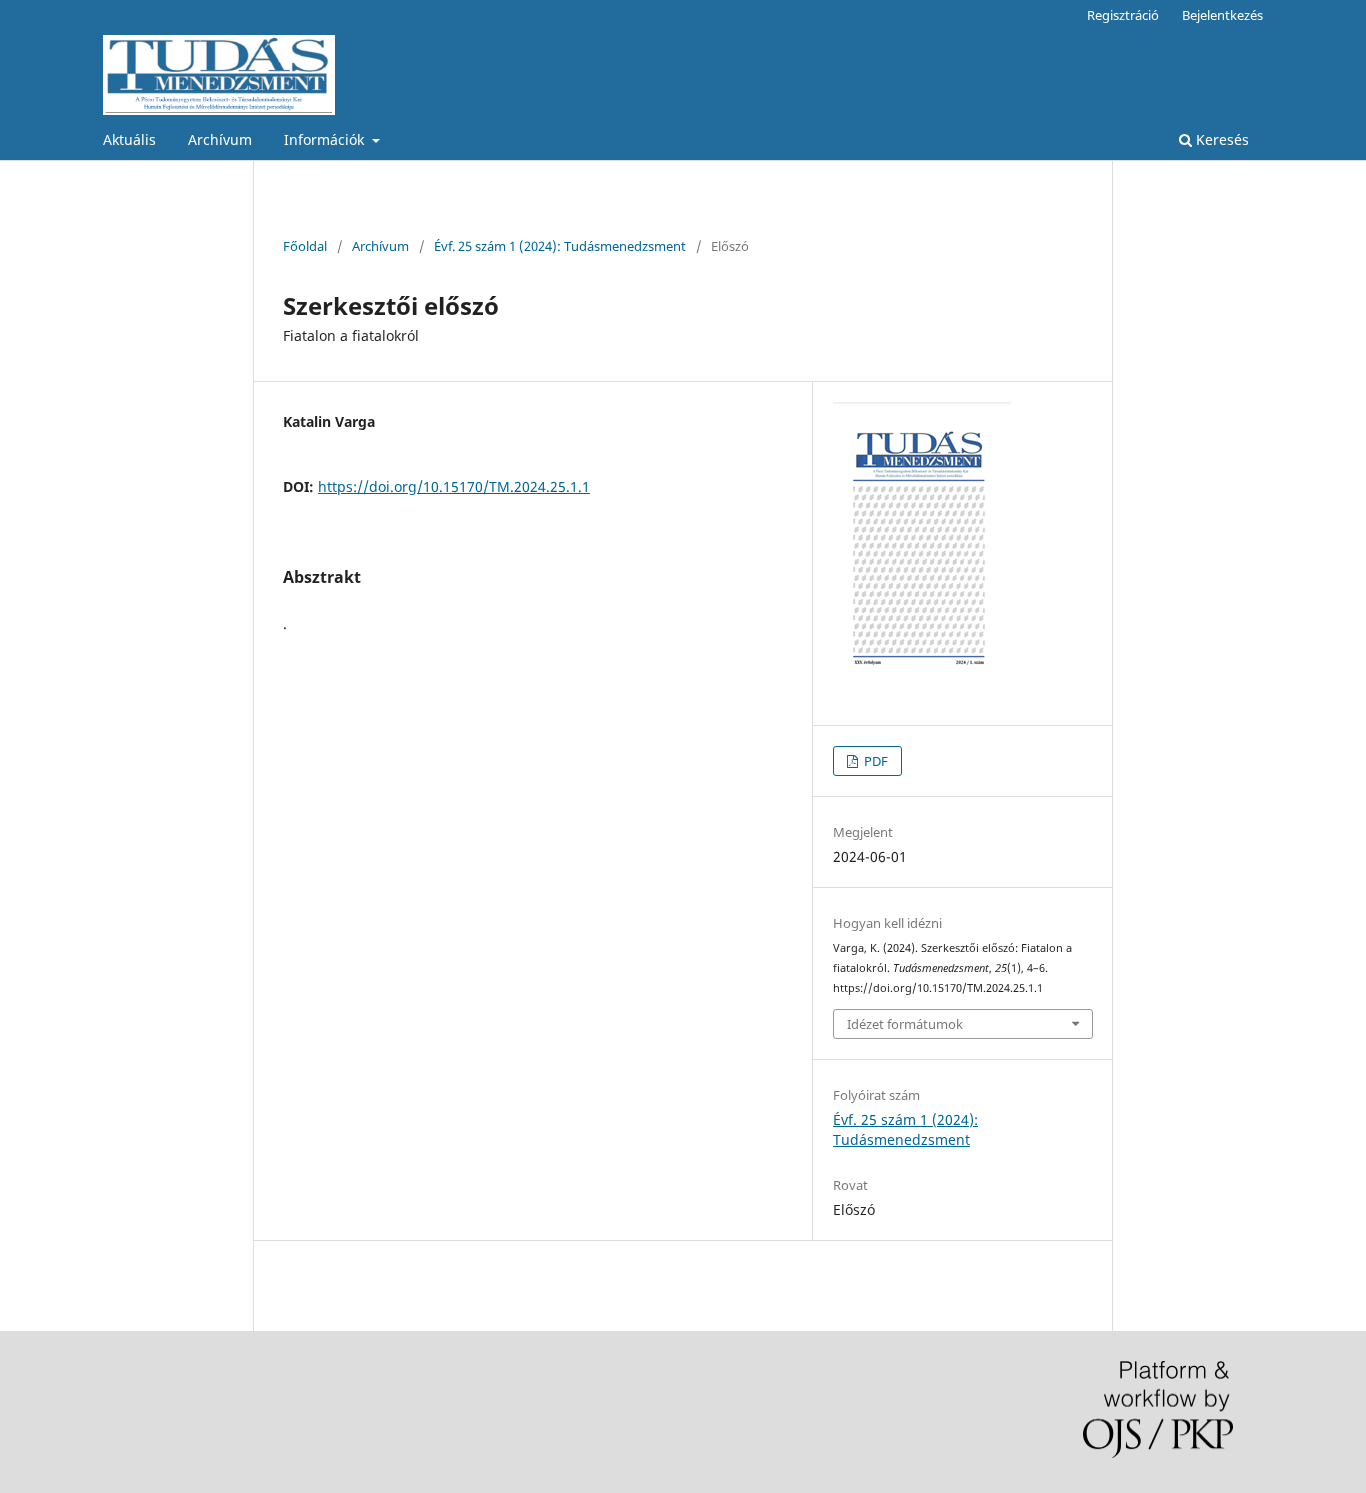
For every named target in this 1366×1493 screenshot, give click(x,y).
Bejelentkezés (1222, 15)
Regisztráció (1123, 15)
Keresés (1220, 139)
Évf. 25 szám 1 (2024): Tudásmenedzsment (560, 246)
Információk (326, 139)
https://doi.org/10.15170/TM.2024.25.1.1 (454, 486)
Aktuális (129, 139)
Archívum (220, 139)
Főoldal (305, 246)
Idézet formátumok (905, 1024)
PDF (874, 761)
